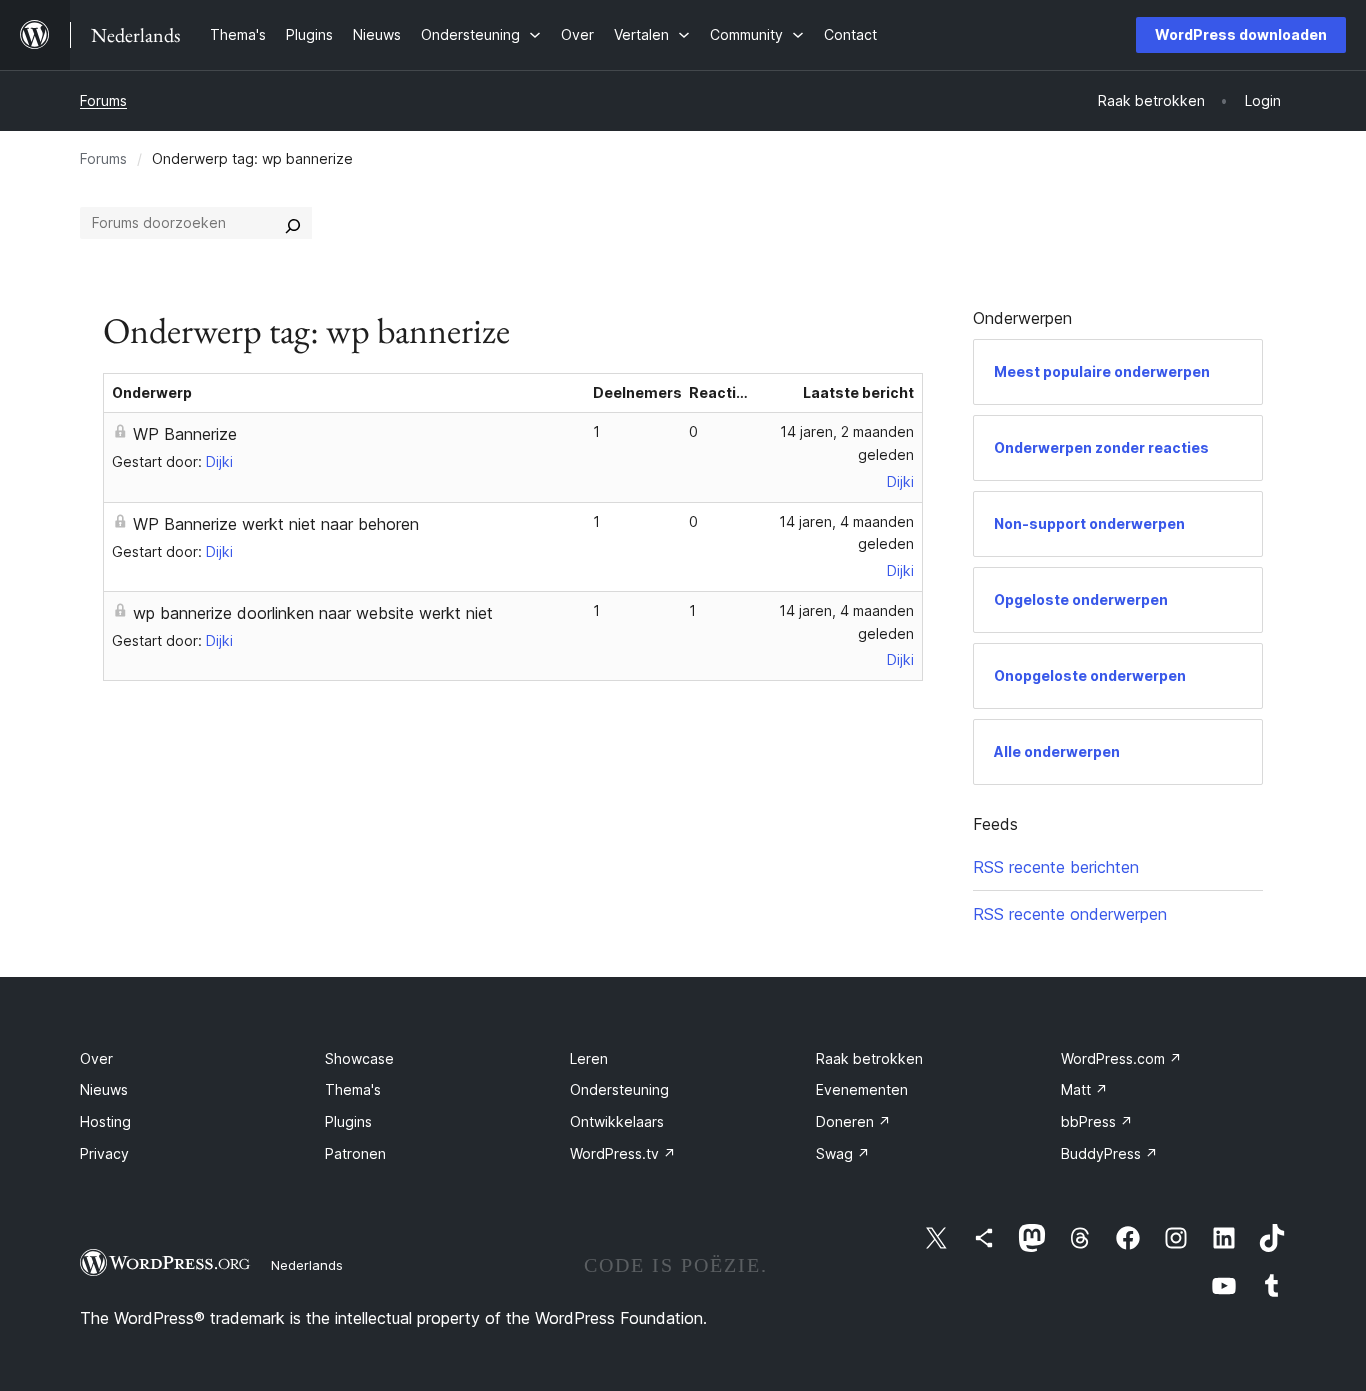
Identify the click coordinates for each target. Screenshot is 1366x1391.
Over (96, 1058)
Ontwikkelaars (617, 1121)
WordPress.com (1121, 1058)
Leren (589, 1058)
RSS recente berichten (1056, 867)
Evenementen (862, 1089)
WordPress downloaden (1241, 34)
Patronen (355, 1153)
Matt (1084, 1089)
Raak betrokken (869, 1058)
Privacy (104, 1153)
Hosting (105, 1121)
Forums (103, 100)
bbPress (1097, 1121)
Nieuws (104, 1089)
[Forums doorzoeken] (293, 223)
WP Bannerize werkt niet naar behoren (276, 524)
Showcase (359, 1058)
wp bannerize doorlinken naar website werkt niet (313, 613)
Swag (843, 1153)
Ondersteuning (619, 1089)
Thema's (353, 1089)
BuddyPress (1109, 1153)
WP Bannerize (185, 434)
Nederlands (307, 1265)
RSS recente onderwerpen (1070, 914)
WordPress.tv (623, 1153)
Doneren (853, 1121)
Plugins (348, 1121)
